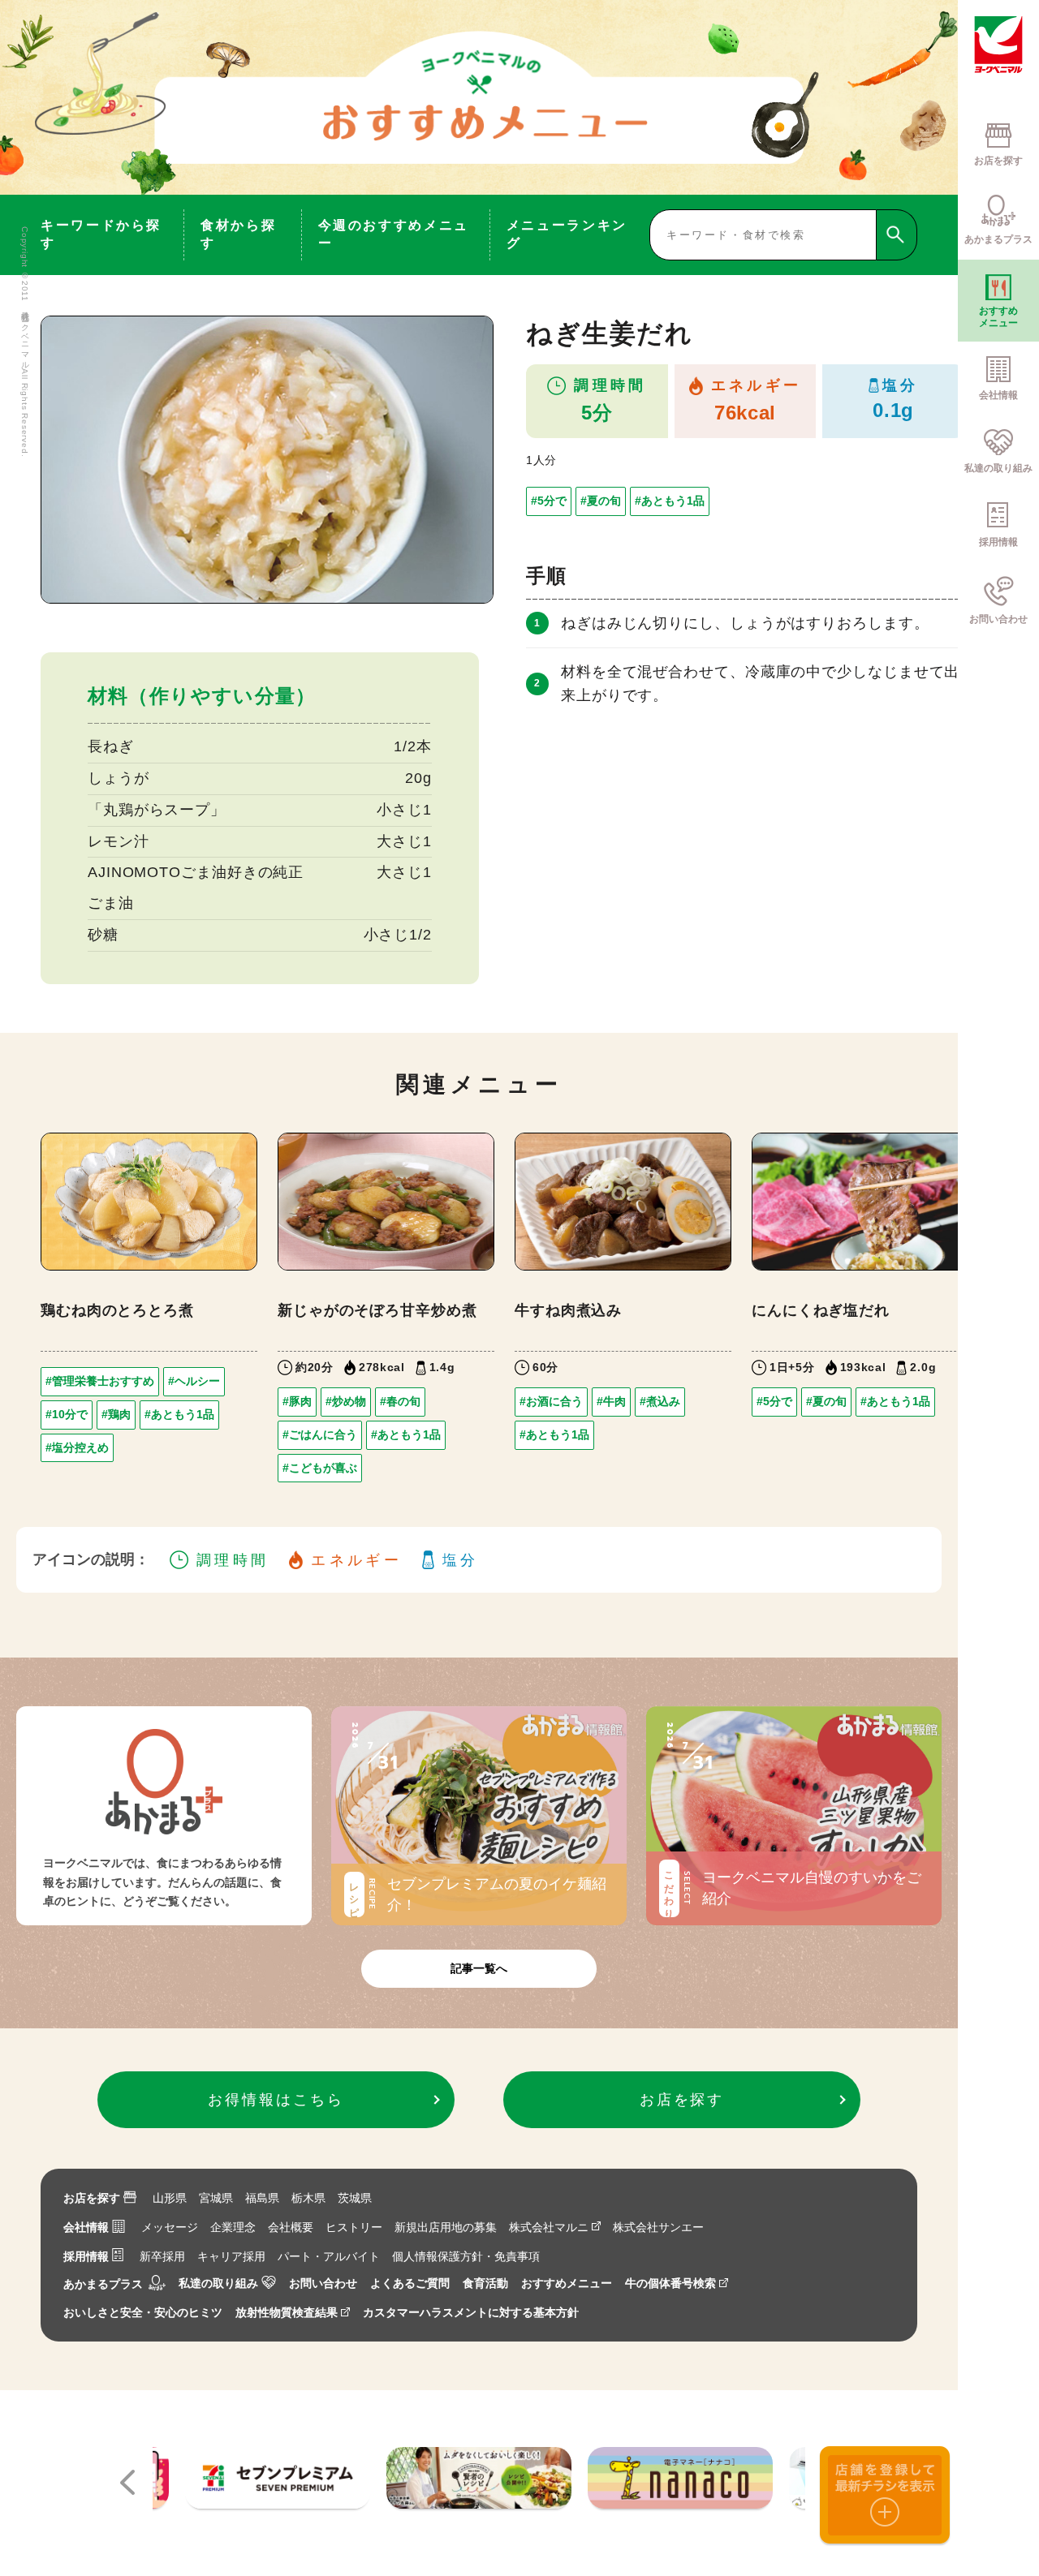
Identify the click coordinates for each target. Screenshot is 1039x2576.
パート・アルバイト (329, 2256)
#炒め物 (346, 1401)
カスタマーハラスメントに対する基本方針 (471, 2312)
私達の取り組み (218, 2283)
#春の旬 (400, 1401)
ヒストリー (354, 2227)
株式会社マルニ (549, 2227)
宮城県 (216, 2198)
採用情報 (86, 2256)
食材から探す (238, 234)
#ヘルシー (194, 1381)
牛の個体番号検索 (670, 2283)
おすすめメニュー (567, 2283)
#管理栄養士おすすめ (100, 1381)
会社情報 (86, 2227)
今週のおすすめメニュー (394, 234)
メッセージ (170, 2227)
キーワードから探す (101, 234)
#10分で (67, 1414)
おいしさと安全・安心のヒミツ (143, 2312)
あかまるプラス (103, 2284)
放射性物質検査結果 (287, 2312)
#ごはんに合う (320, 1434)
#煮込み (660, 1401)
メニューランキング (567, 234)
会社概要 (291, 2227)
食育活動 (485, 2283)
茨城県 (355, 2198)
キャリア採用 (231, 2256)
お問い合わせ (323, 2283)
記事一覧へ (479, 1968)
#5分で (549, 501)
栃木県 (308, 2198)
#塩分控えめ (77, 1447)
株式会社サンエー (658, 2227)
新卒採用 (162, 2256)
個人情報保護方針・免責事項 (466, 2256)
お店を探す (92, 2198)
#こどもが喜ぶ (320, 1468)
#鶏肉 (116, 1414)
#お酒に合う (551, 1401)
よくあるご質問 (410, 2283)
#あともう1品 (670, 501)
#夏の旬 (601, 501)
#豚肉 (297, 1401)
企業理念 (233, 2227)
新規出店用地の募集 (446, 2227)
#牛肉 (611, 1401)
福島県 (262, 2198)
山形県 (170, 2198)
